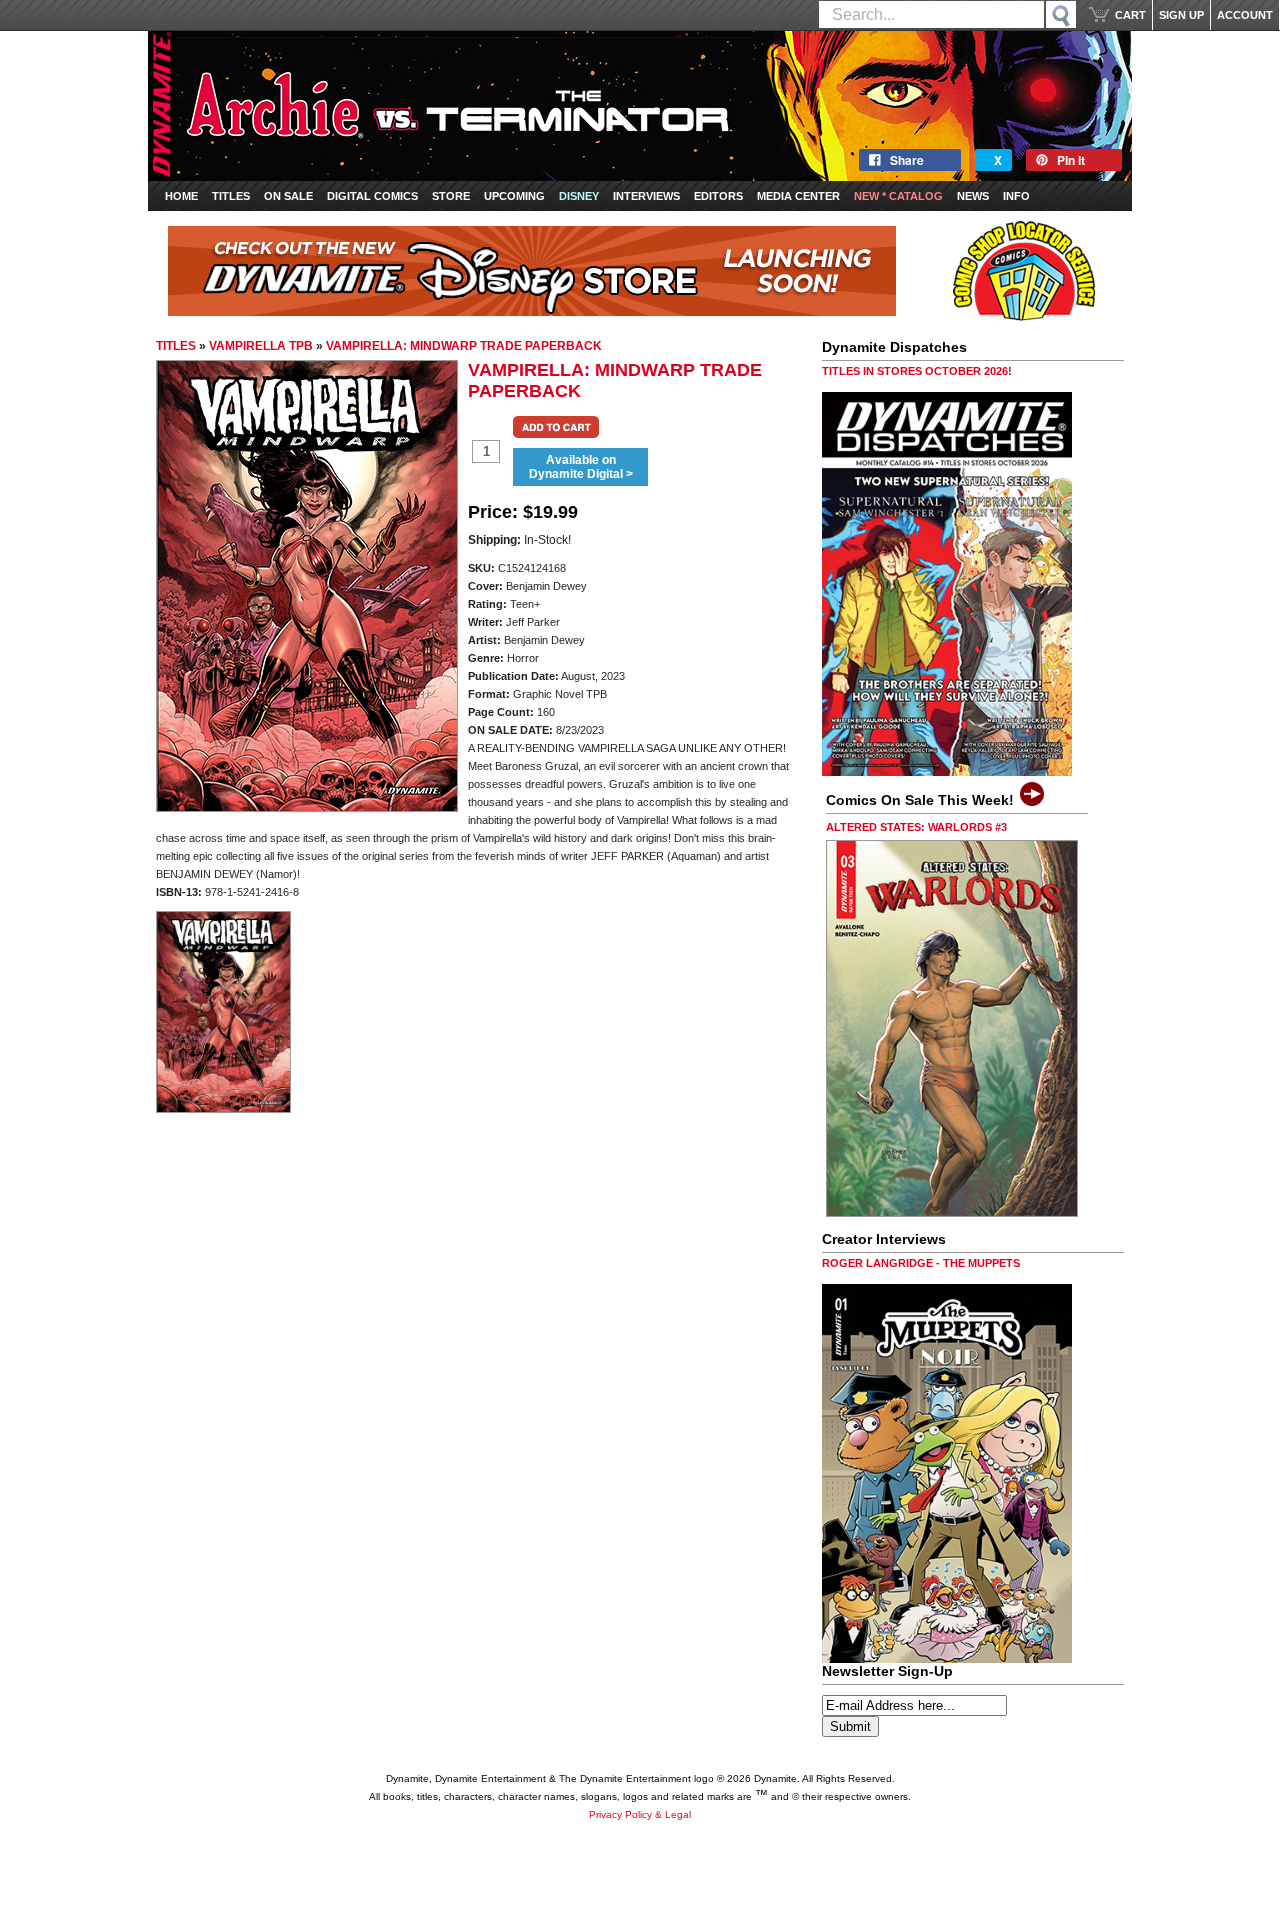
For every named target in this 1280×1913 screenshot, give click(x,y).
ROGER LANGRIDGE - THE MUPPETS (921, 1263)
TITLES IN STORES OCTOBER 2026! (917, 371)
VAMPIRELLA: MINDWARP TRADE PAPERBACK (464, 346)
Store (451, 196)
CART (1130, 15)
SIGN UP (1181, 15)
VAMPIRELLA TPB (261, 346)
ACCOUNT (1245, 15)
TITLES (176, 346)
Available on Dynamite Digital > (581, 467)
